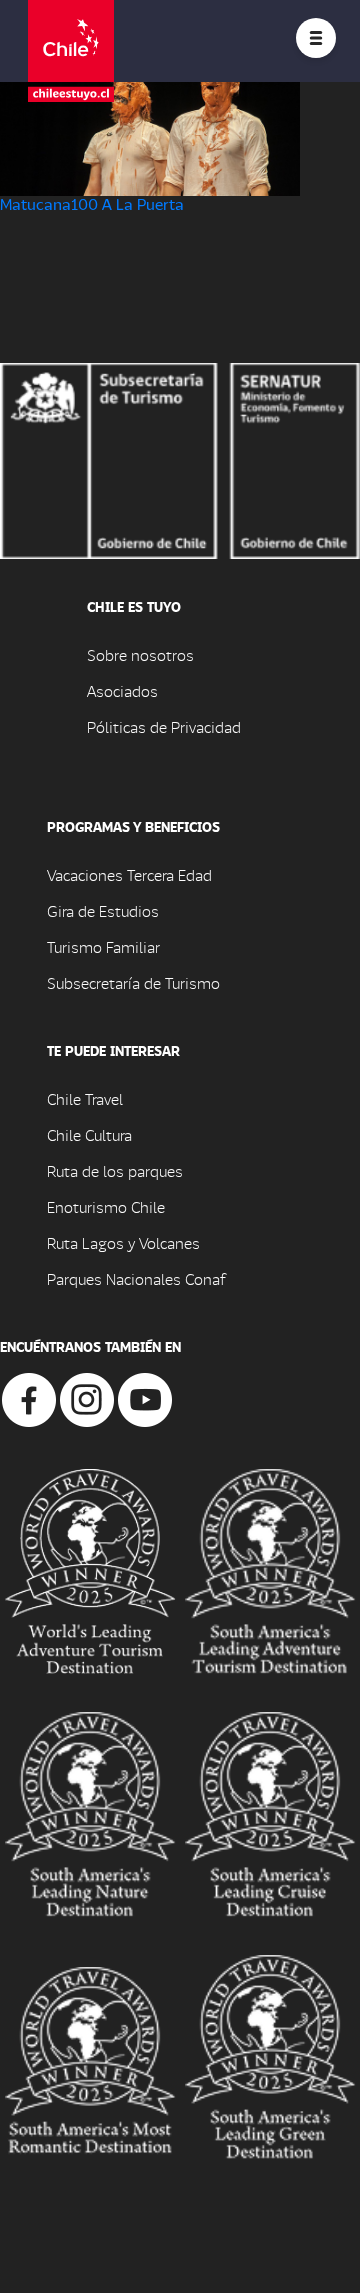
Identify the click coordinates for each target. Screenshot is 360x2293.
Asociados (122, 690)
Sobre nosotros (140, 654)
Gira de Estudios (103, 910)
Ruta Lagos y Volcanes (123, 1242)
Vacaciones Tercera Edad (129, 874)
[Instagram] (87, 1397)
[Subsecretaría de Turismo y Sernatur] (180, 458)
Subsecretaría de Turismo (133, 982)
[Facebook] (29, 1397)
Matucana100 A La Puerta (92, 203)
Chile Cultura (89, 1134)
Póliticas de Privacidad (164, 726)
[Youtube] (145, 1397)
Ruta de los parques (115, 1170)
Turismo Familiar (103, 946)
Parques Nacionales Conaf (136, 1278)
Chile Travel (85, 1098)
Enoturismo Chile (106, 1206)
